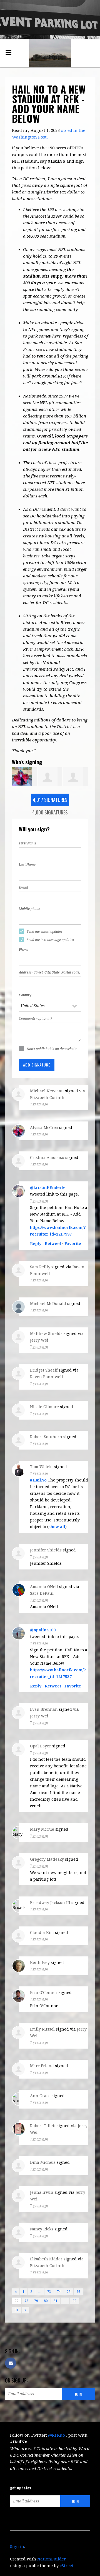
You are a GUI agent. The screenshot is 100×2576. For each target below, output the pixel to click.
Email (23, 887)
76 (78, 2292)
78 (26, 2301)
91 (17, 2310)
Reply (36, 1244)
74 (59, 2292)
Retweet (53, 1244)
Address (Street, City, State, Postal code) (50, 972)
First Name (28, 843)
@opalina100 (43, 1630)
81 (56, 2301)
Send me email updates (45, 932)
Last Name (27, 865)
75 (69, 2292)
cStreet (67, 2566)
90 (74, 2301)
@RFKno (57, 2435)
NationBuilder (52, 2559)
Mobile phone (29, 909)
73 (49, 2292)
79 (36, 2301)
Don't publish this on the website (52, 1049)
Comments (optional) (35, 1018)
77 (17, 2301)
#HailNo (38, 1480)
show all (57, 1527)
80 (46, 2301)
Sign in (17, 2547)
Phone (24, 950)
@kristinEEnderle (48, 1188)
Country (25, 995)
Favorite (73, 1244)
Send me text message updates (50, 940)
